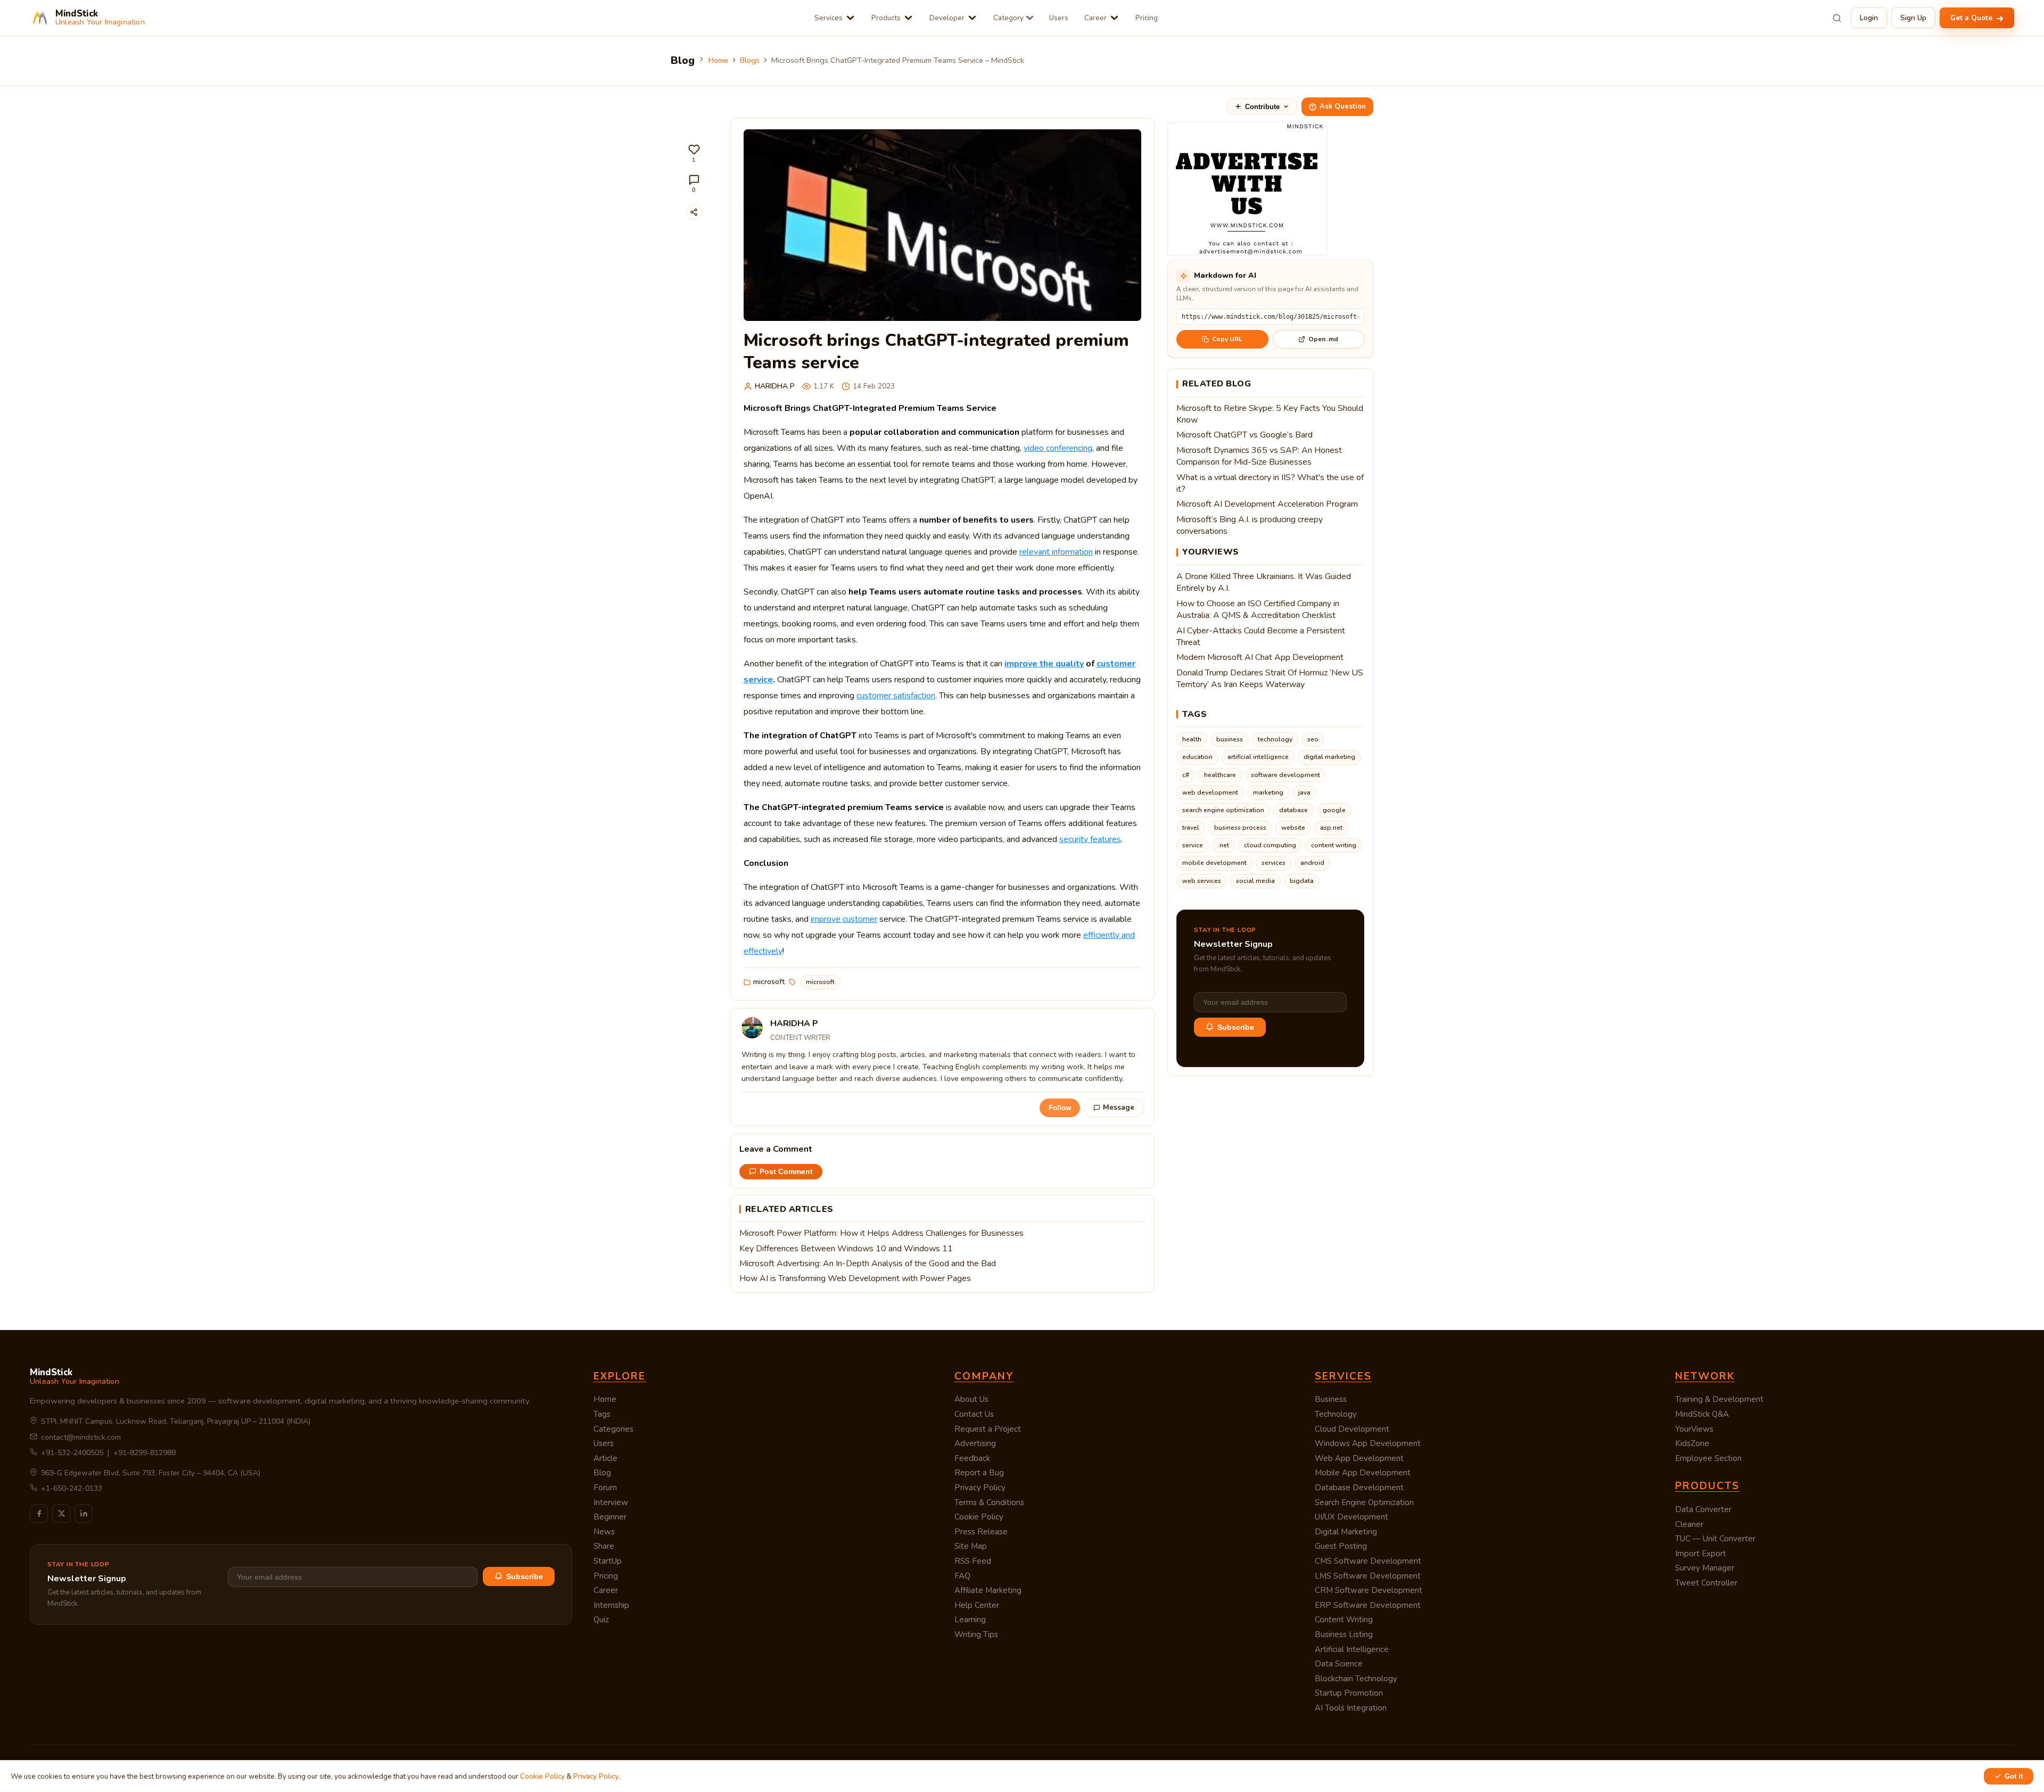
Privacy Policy (980, 1488)
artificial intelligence (1258, 757)
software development (1285, 775)
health (1192, 739)
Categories (613, 1429)
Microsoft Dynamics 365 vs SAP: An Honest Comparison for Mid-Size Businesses (1259, 456)
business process (1240, 828)
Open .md (1323, 339)
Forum (605, 1488)
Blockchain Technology (1356, 1679)
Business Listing (1344, 1634)
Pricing (1147, 18)
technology (1275, 739)
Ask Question (1343, 106)
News (604, 1532)
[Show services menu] (850, 18)
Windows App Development (1368, 1443)
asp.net (1331, 828)
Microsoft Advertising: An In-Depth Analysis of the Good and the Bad (868, 1264)
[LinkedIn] (84, 1514)
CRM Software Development (1369, 1590)
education (1197, 757)
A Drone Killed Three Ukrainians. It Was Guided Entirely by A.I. (1264, 582)
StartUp (608, 1561)
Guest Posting (1341, 1546)
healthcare (1220, 775)
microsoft (769, 982)
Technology (1336, 1414)
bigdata (1302, 881)
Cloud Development (1352, 1429)
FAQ (962, 1576)
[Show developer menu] (972, 18)
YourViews (1694, 1429)
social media (1255, 881)
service (1193, 845)
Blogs (750, 60)
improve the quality (1044, 664)
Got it (2014, 1776)
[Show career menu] (1114, 18)
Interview (611, 1502)
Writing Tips (976, 1634)
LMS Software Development (1368, 1576)
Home (718, 60)
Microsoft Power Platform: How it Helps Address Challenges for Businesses (881, 1233)
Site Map (971, 1546)
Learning (970, 1620)
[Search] (1837, 18)
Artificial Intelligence (1352, 1649)
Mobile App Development (1363, 1473)
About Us (971, 1399)
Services (829, 18)
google (1334, 810)
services (1274, 863)
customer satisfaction (896, 696)
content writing (1334, 845)
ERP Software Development (1368, 1605)
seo (1313, 739)
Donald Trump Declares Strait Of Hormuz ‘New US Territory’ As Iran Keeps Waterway (1270, 679)
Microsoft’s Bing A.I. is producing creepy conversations (1250, 525)
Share (604, 1546)
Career (1095, 18)
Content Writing (1344, 1620)
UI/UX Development (1351, 1517)
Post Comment (786, 1172)
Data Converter (1703, 1509)
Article (605, 1458)
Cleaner (1689, 1524)
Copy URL (1227, 339)
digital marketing (1329, 757)
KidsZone (1692, 1443)
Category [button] (1008, 18)
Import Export (1701, 1554)
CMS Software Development (1368, 1561)
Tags (602, 1414)
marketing (1268, 792)
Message (1119, 1108)
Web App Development (1359, 1458)
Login (1869, 18)
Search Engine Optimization (1364, 1502)
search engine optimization (1223, 810)
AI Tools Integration (1351, 1708)
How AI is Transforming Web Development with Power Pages (855, 1278)
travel (1191, 828)
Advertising (975, 1443)
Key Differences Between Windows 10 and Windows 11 (846, 1249)
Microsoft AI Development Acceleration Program (1267, 504)
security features (1090, 839)
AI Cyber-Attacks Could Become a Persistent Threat (1261, 637)
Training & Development (1719, 1399)
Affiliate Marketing (988, 1590)
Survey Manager (1705, 1568)
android (1312, 863)
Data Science (1339, 1664)
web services (1202, 881)
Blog (602, 1473)
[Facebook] (39, 1514)
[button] (694, 154)
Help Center (977, 1605)
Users (1059, 18)
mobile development (1214, 863)
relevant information (1056, 552)
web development (1210, 792)
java (1304, 792)
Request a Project (988, 1429)
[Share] (694, 212)
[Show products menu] (908, 18)
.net (1223, 845)
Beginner (610, 1517)
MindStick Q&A (1702, 1414)
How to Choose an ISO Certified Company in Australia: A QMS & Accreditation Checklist (1258, 609)
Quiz (601, 1620)
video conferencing (1058, 448)
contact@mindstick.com (81, 1437)
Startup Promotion (1349, 1693)
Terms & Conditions (989, 1502)
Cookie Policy (979, 1517)
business (1230, 739)
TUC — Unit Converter (1715, 1539)
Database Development (1359, 1488)
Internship (611, 1605)
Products (886, 18)
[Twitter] (61, 1514)
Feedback (972, 1458)
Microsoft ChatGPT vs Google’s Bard (1244, 435)
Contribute (1262, 107)
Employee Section (1708, 1458)
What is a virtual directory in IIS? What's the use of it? (1270, 483)
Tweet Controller (1706, 1583)
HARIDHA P (775, 386)
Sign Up (1913, 18)
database (1293, 810)
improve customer (844, 919)
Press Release (981, 1532)
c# (1186, 775)
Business (1331, 1399)
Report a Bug (979, 1473)
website (1293, 828)
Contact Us (974, 1414)
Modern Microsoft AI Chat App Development (1260, 657)
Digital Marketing (1346, 1532)
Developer (947, 18)
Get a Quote (1972, 18)
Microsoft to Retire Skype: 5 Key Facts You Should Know (1270, 414)
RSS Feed (973, 1561)
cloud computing (1270, 845)
